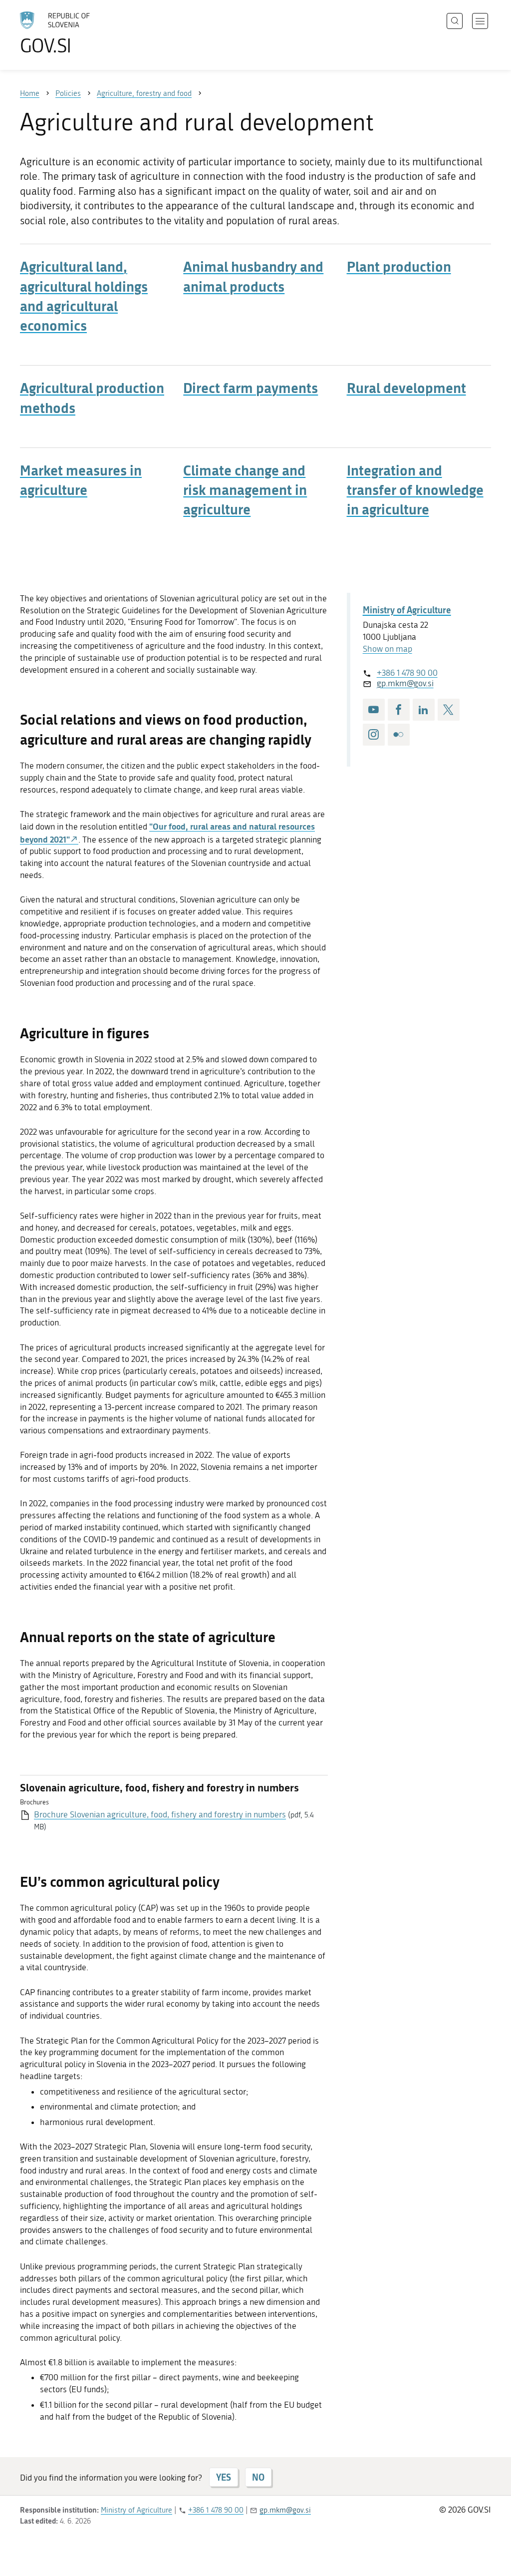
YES (224, 2477)
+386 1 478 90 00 (407, 673)
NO (258, 2477)
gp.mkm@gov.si (405, 683)
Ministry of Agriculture (407, 610)
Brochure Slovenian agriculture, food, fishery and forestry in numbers (160, 1814)
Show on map (387, 649)
